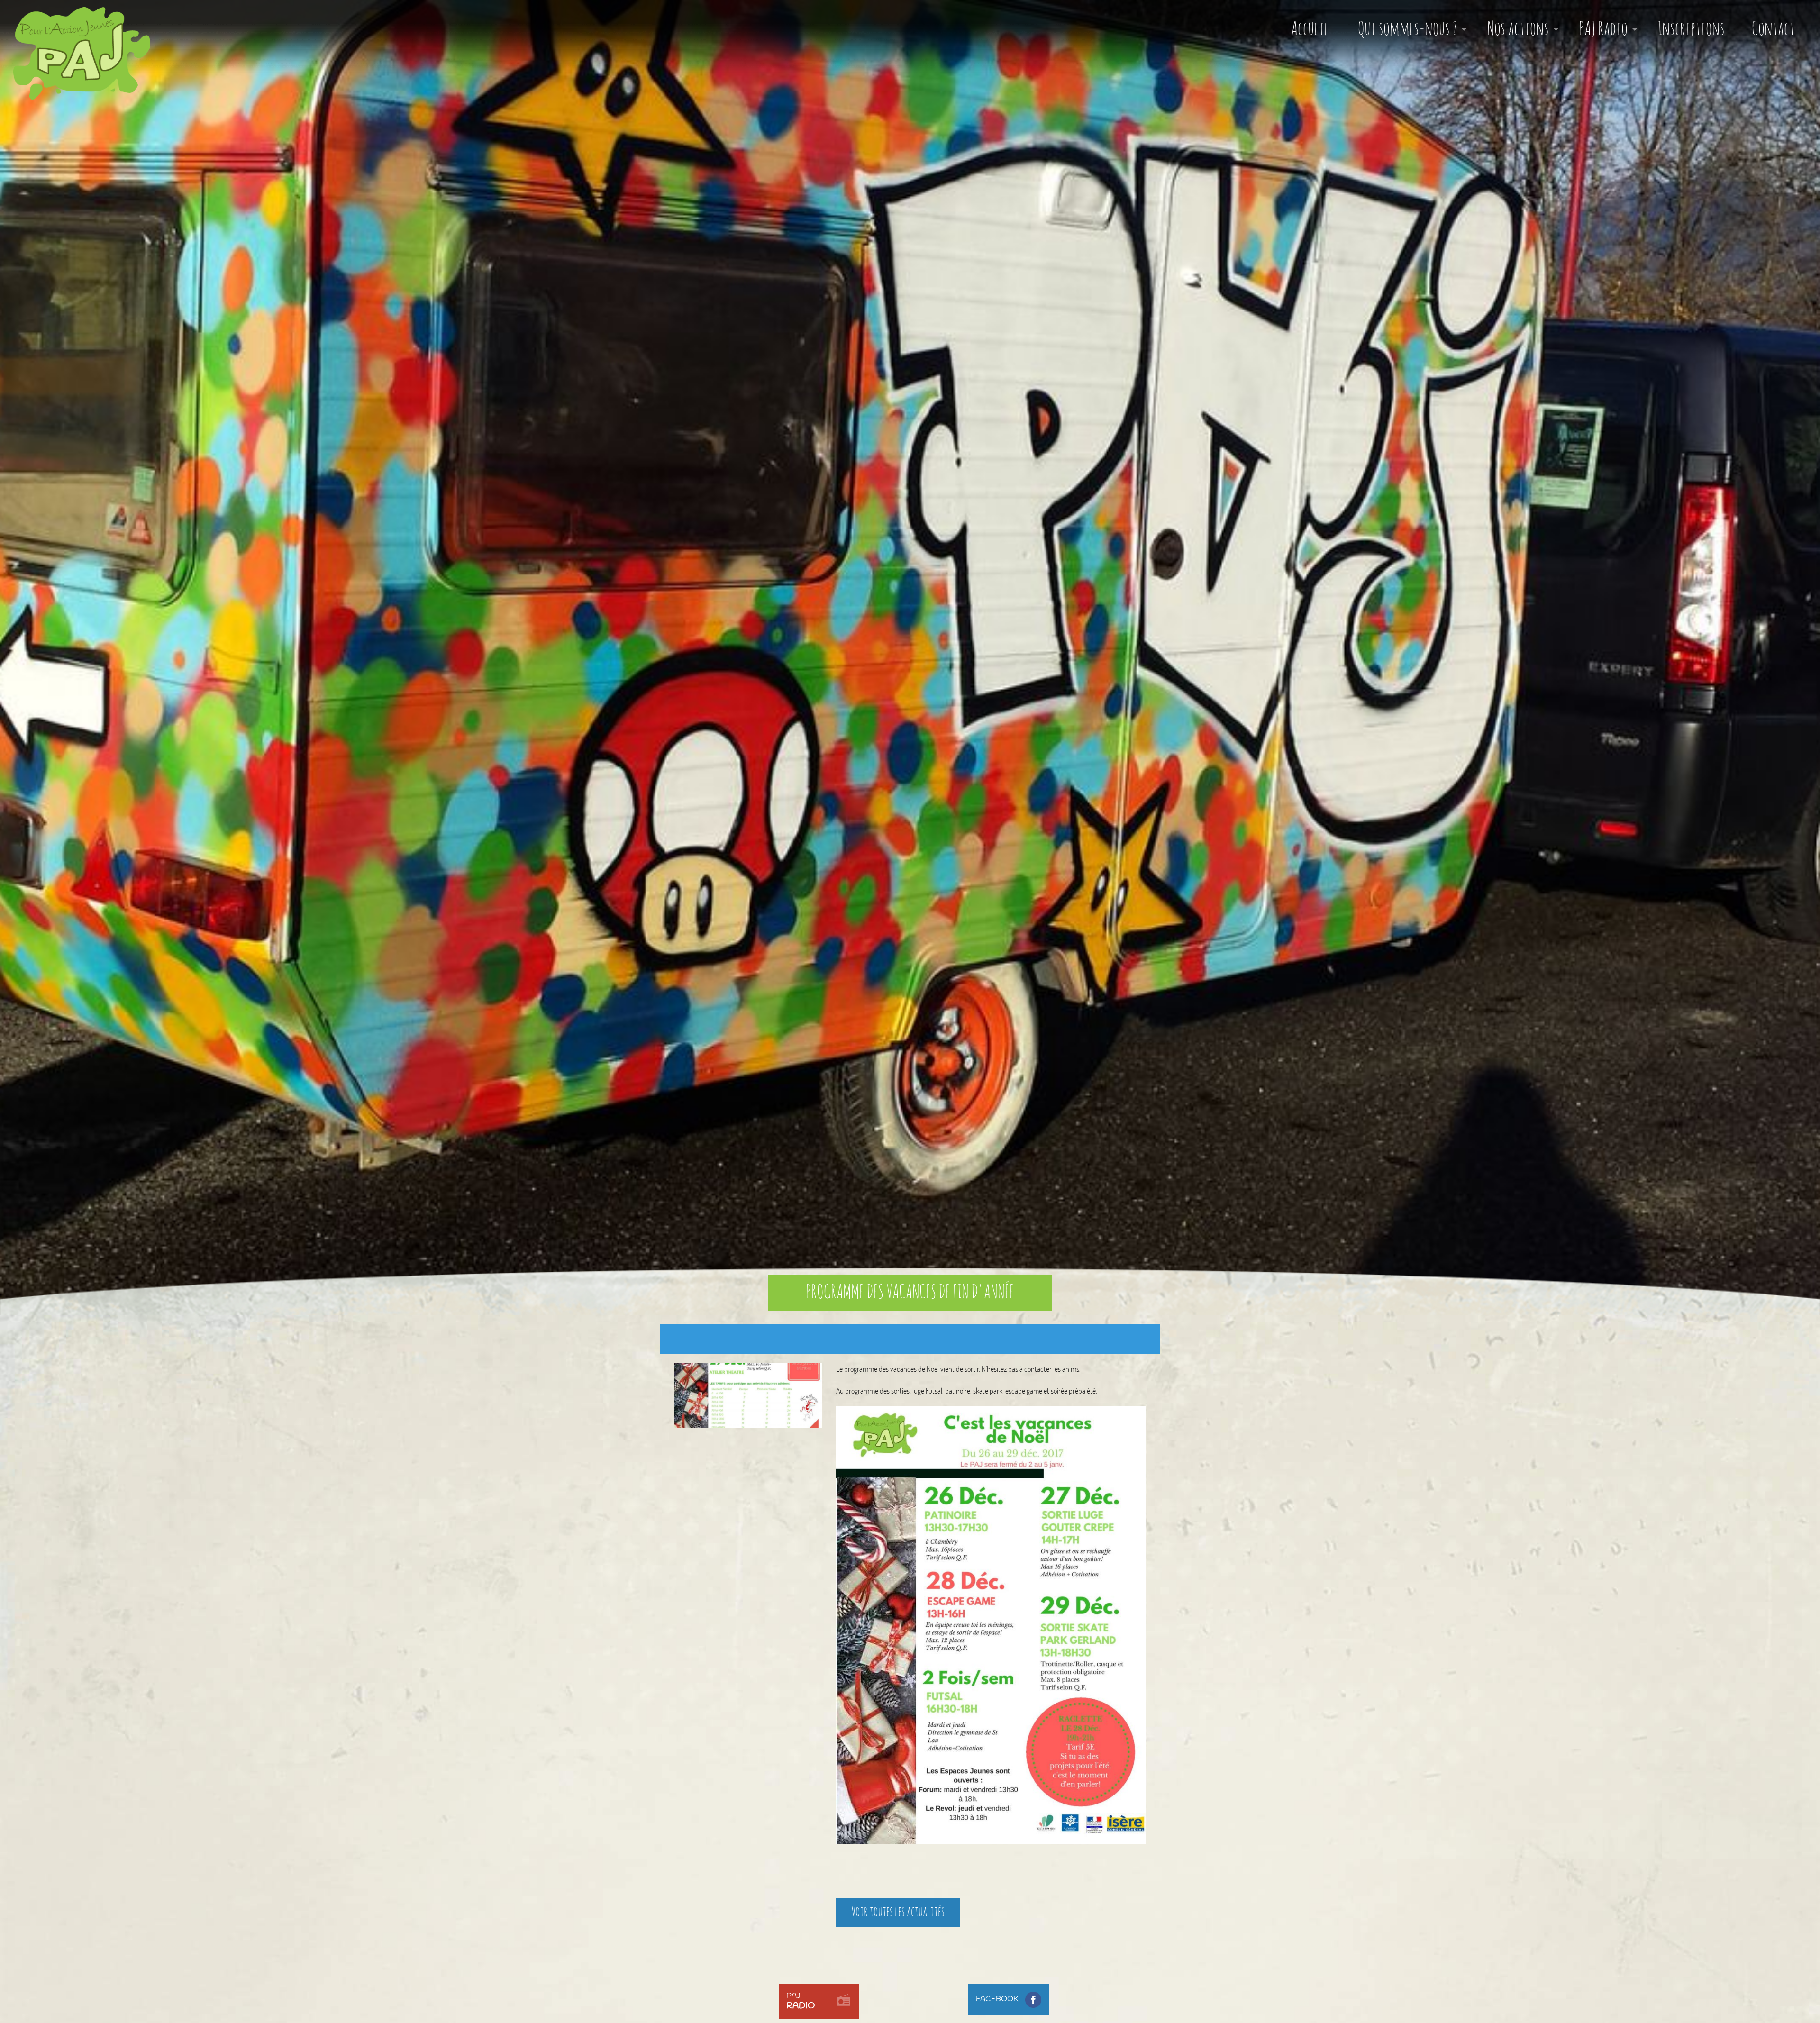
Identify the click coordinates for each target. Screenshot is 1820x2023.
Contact (1773, 29)
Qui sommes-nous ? (1407, 29)
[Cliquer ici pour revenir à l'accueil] (75, 46)
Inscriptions (1691, 29)
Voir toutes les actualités (898, 1912)
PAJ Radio (1603, 29)
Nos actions (1518, 29)
